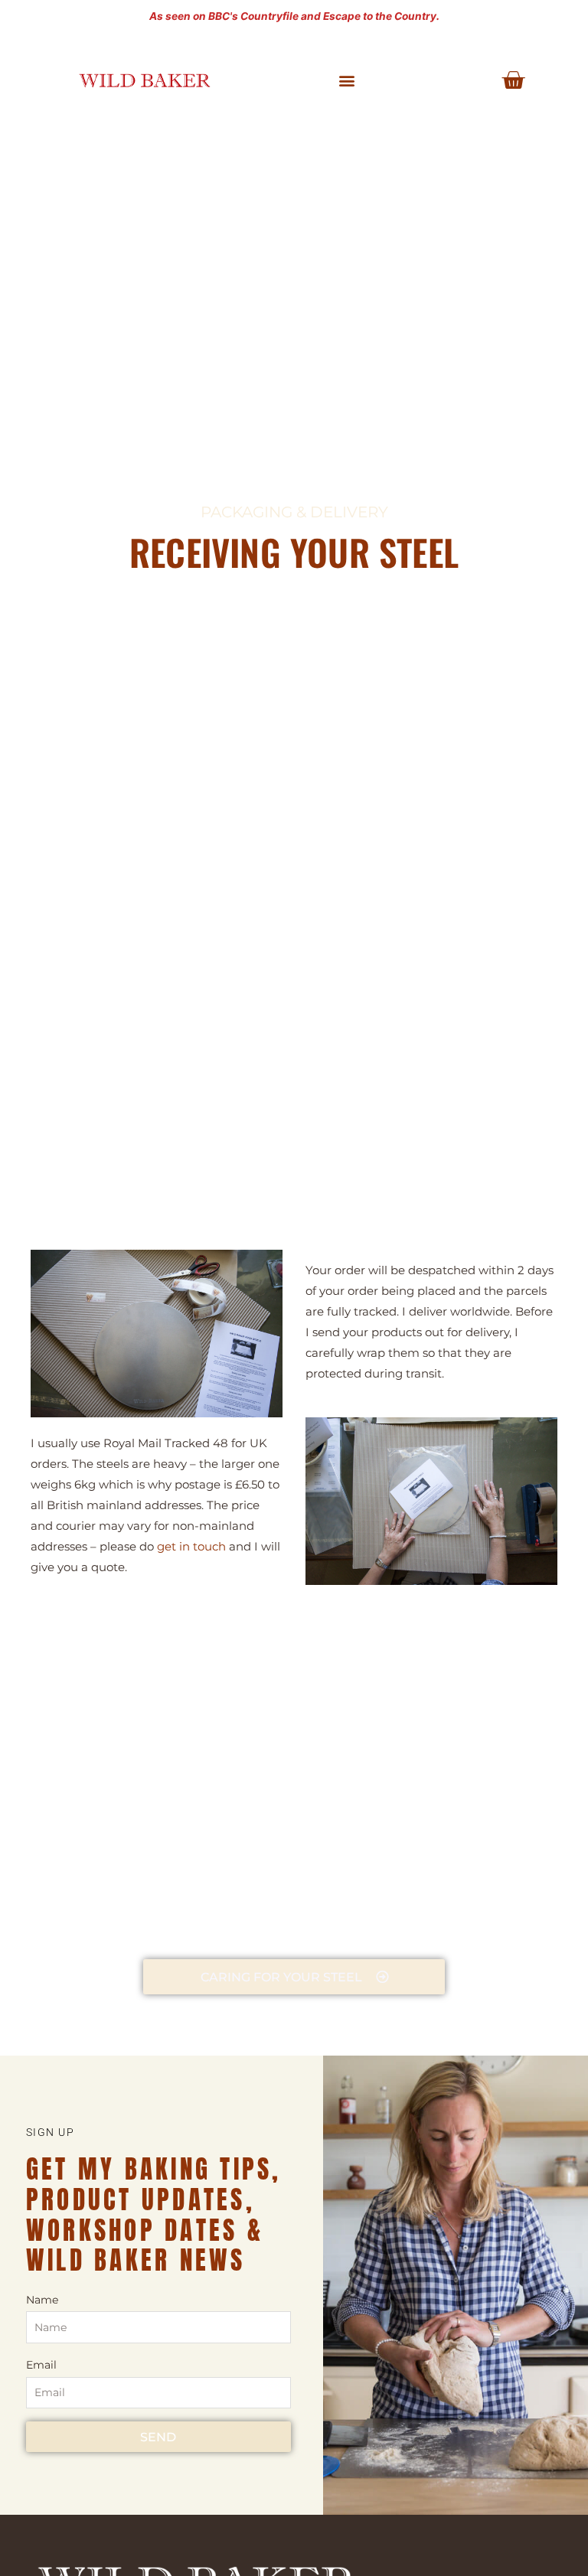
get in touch (191, 1546)
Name (42, 2300)
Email (41, 2365)
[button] (347, 81)
